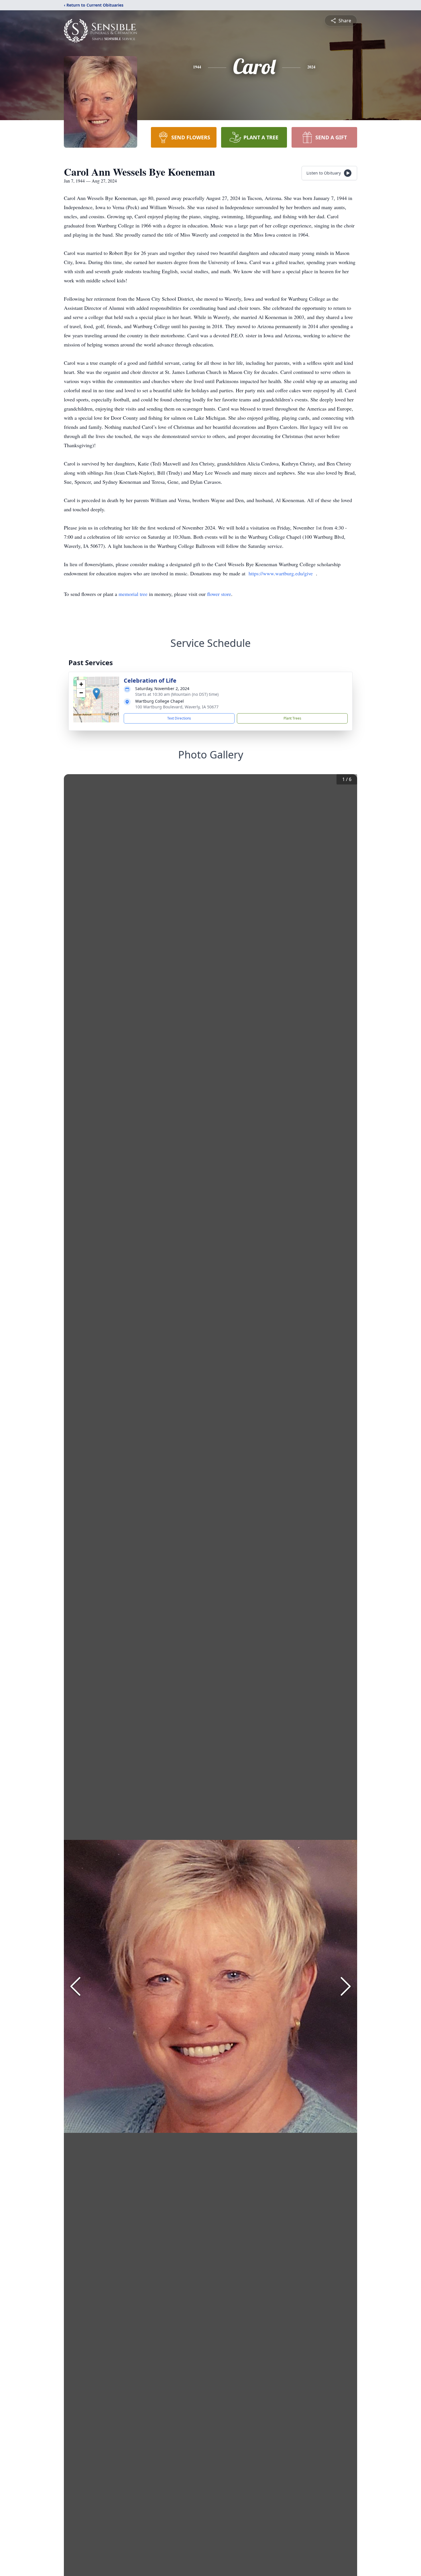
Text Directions (179, 718)
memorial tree (133, 594)
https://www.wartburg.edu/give (281, 573)
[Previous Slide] (75, 1986)
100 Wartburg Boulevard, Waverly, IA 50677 (177, 707)
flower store (219, 594)
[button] (96, 694)
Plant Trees (292, 718)
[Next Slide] (346, 1986)
